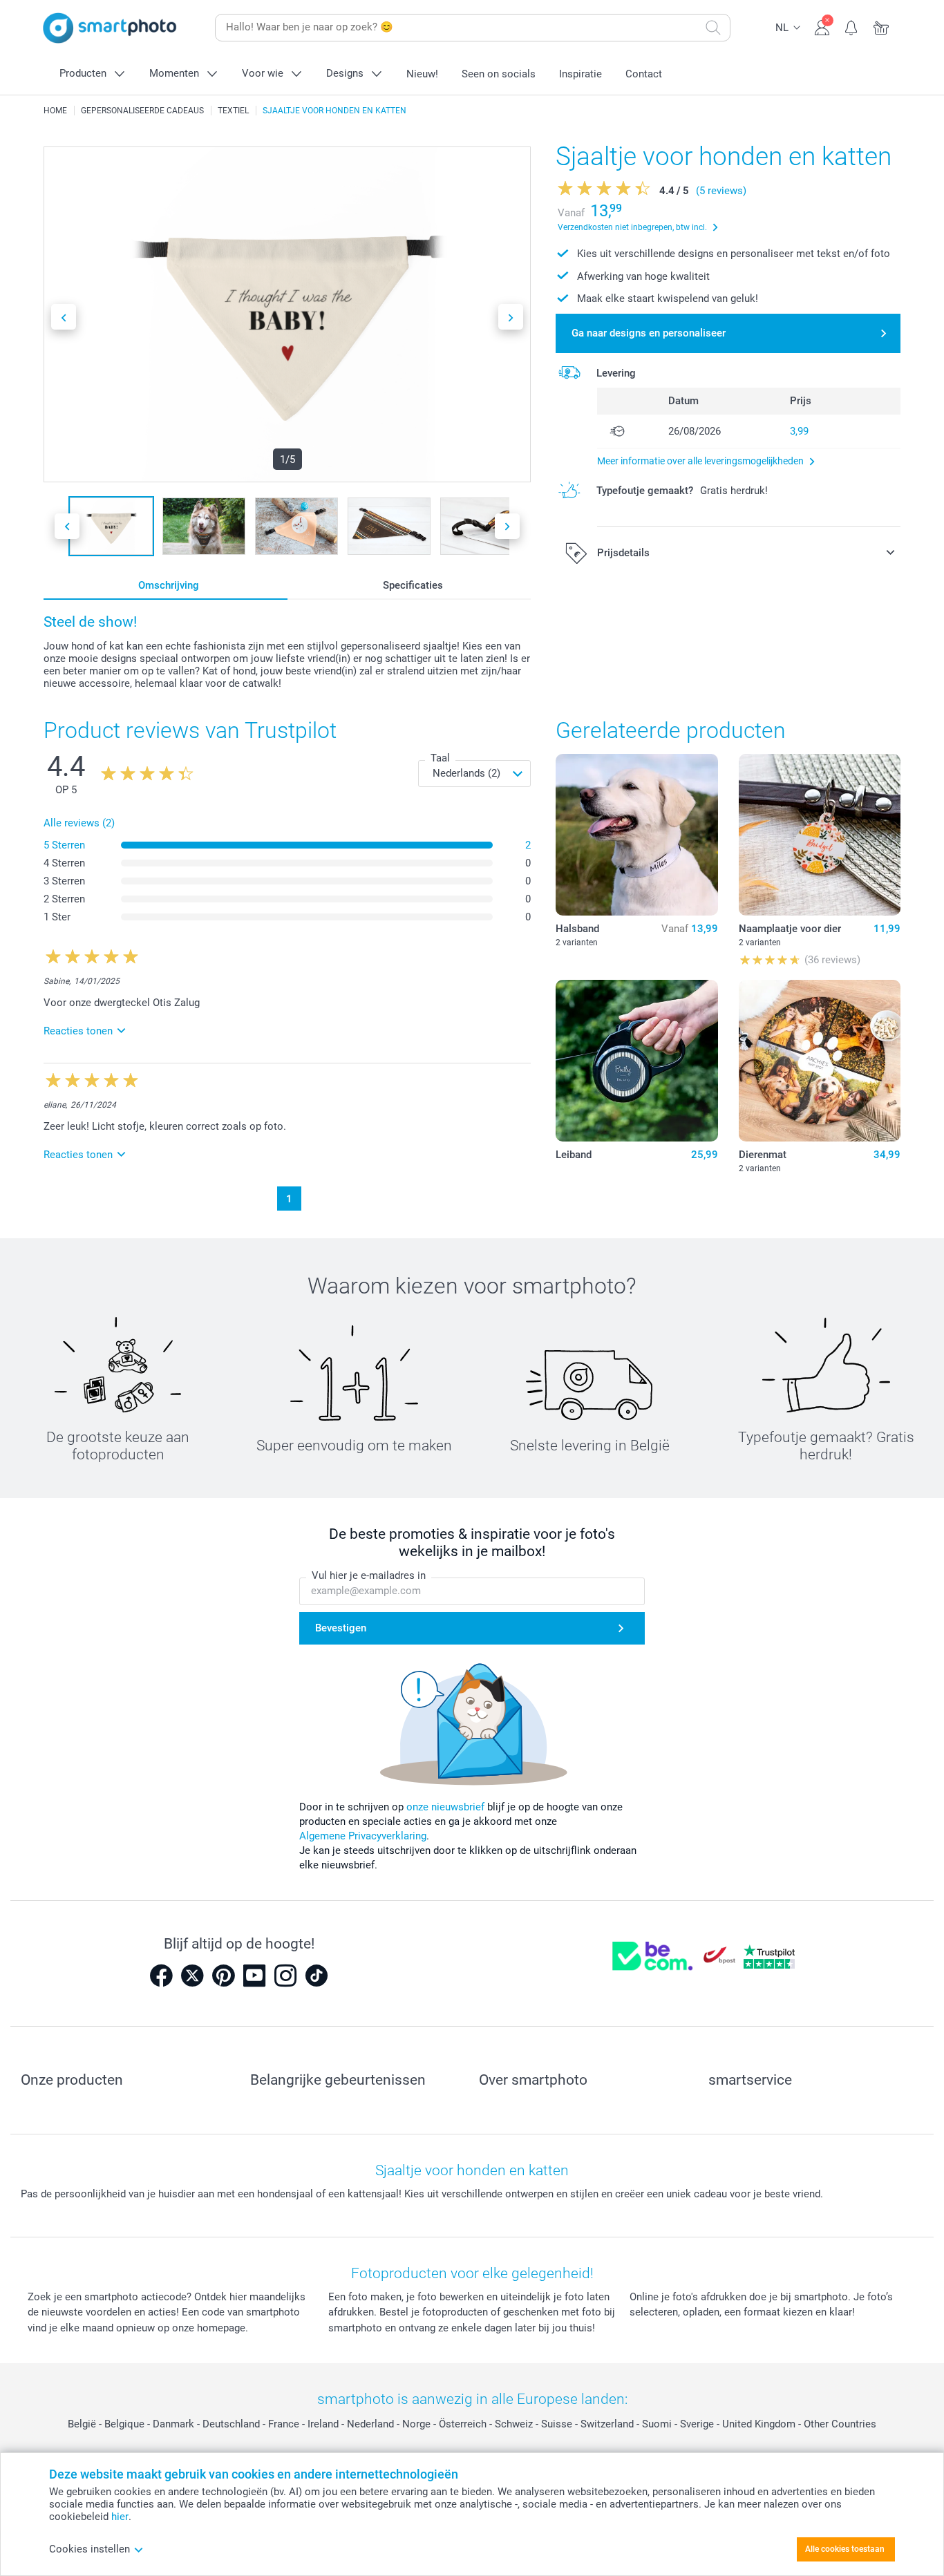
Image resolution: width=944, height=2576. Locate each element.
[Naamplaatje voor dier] (820, 835)
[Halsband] (636, 835)
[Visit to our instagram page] (285, 1976)
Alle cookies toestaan (845, 2549)
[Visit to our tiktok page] (317, 1976)
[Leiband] (636, 1061)
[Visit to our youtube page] (254, 1976)
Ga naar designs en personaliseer (649, 333)
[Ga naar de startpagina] (110, 28)
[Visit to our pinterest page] (223, 1976)
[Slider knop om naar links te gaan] (64, 317)
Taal (440, 758)
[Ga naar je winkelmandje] (881, 26)
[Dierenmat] (820, 1061)
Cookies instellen (89, 2549)
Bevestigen (341, 1628)
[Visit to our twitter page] (192, 1976)
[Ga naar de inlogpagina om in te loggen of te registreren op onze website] (822, 26)
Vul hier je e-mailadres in (369, 1575)
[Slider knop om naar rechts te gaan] (511, 317)
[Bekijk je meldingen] (852, 26)
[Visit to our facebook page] (161, 1976)
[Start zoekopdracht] (713, 28)
